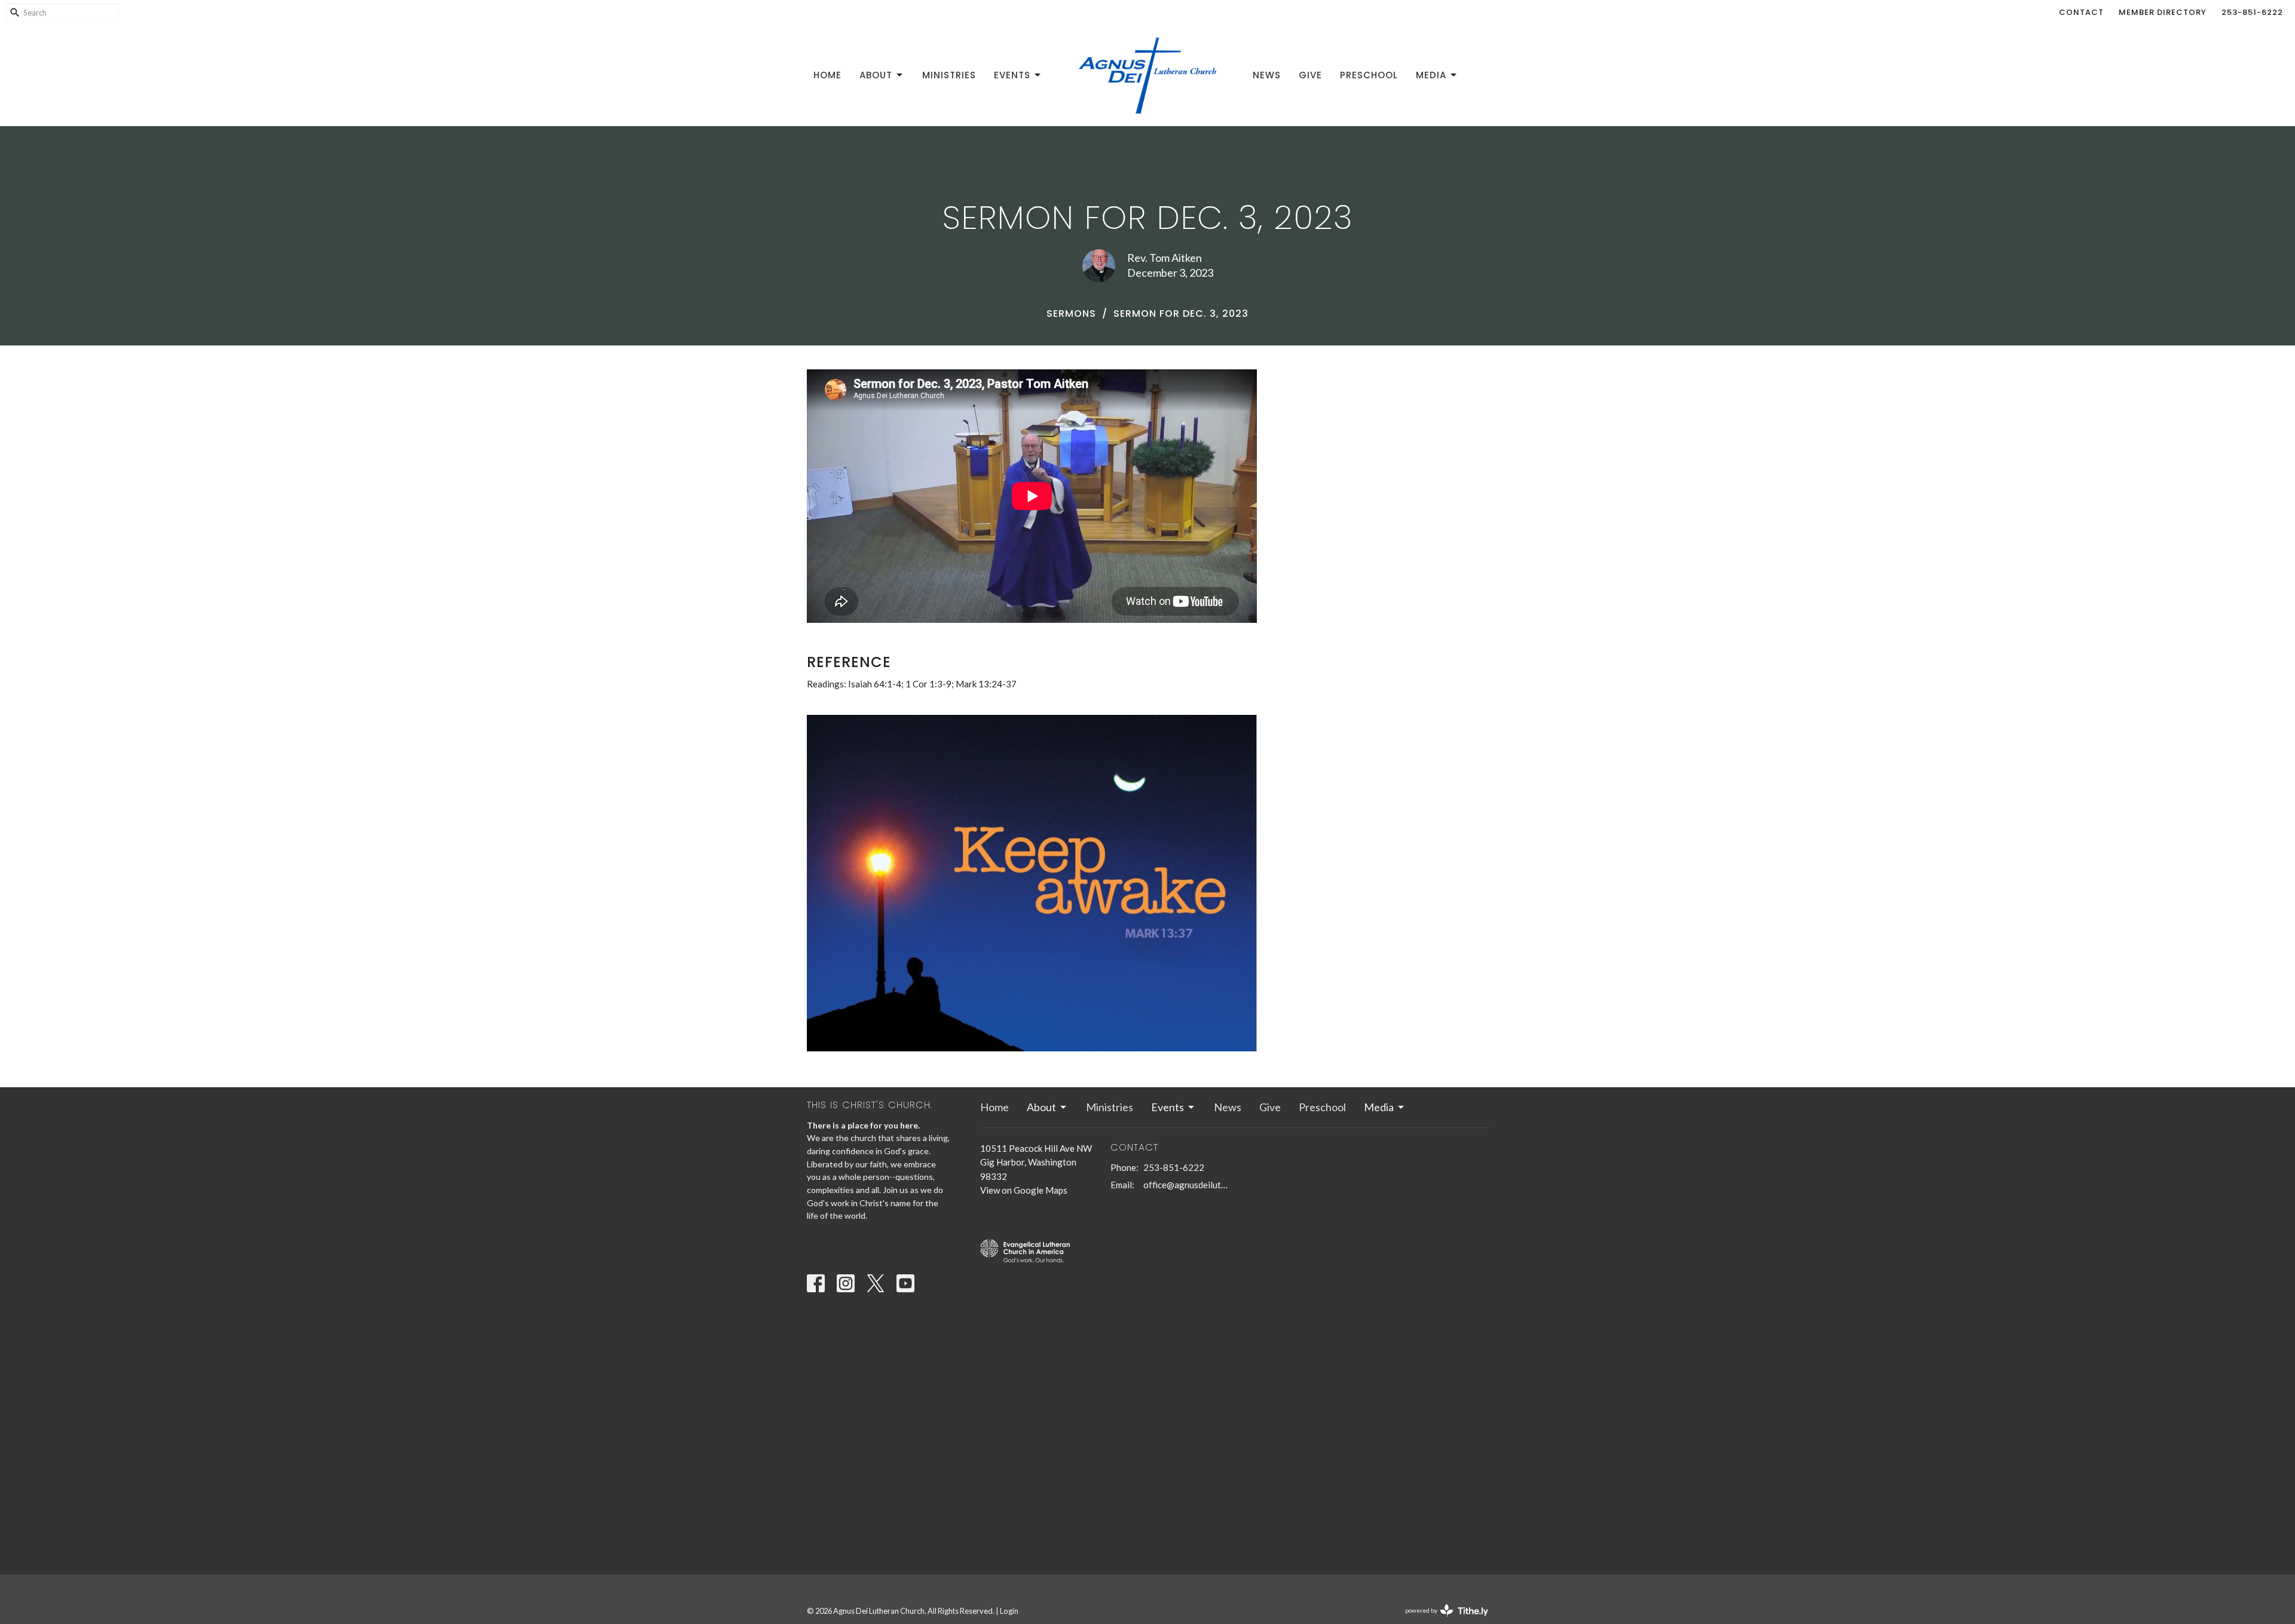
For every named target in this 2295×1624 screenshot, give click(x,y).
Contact (2081, 12)
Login (1009, 1611)
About (876, 75)
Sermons (1071, 314)
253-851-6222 (2252, 12)
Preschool (1369, 75)
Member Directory (2163, 12)
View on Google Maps (1024, 1190)
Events (1012, 75)
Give (1310, 75)
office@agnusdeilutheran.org (1186, 1185)
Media (1431, 75)
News (1267, 75)
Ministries (949, 75)
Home (827, 75)
